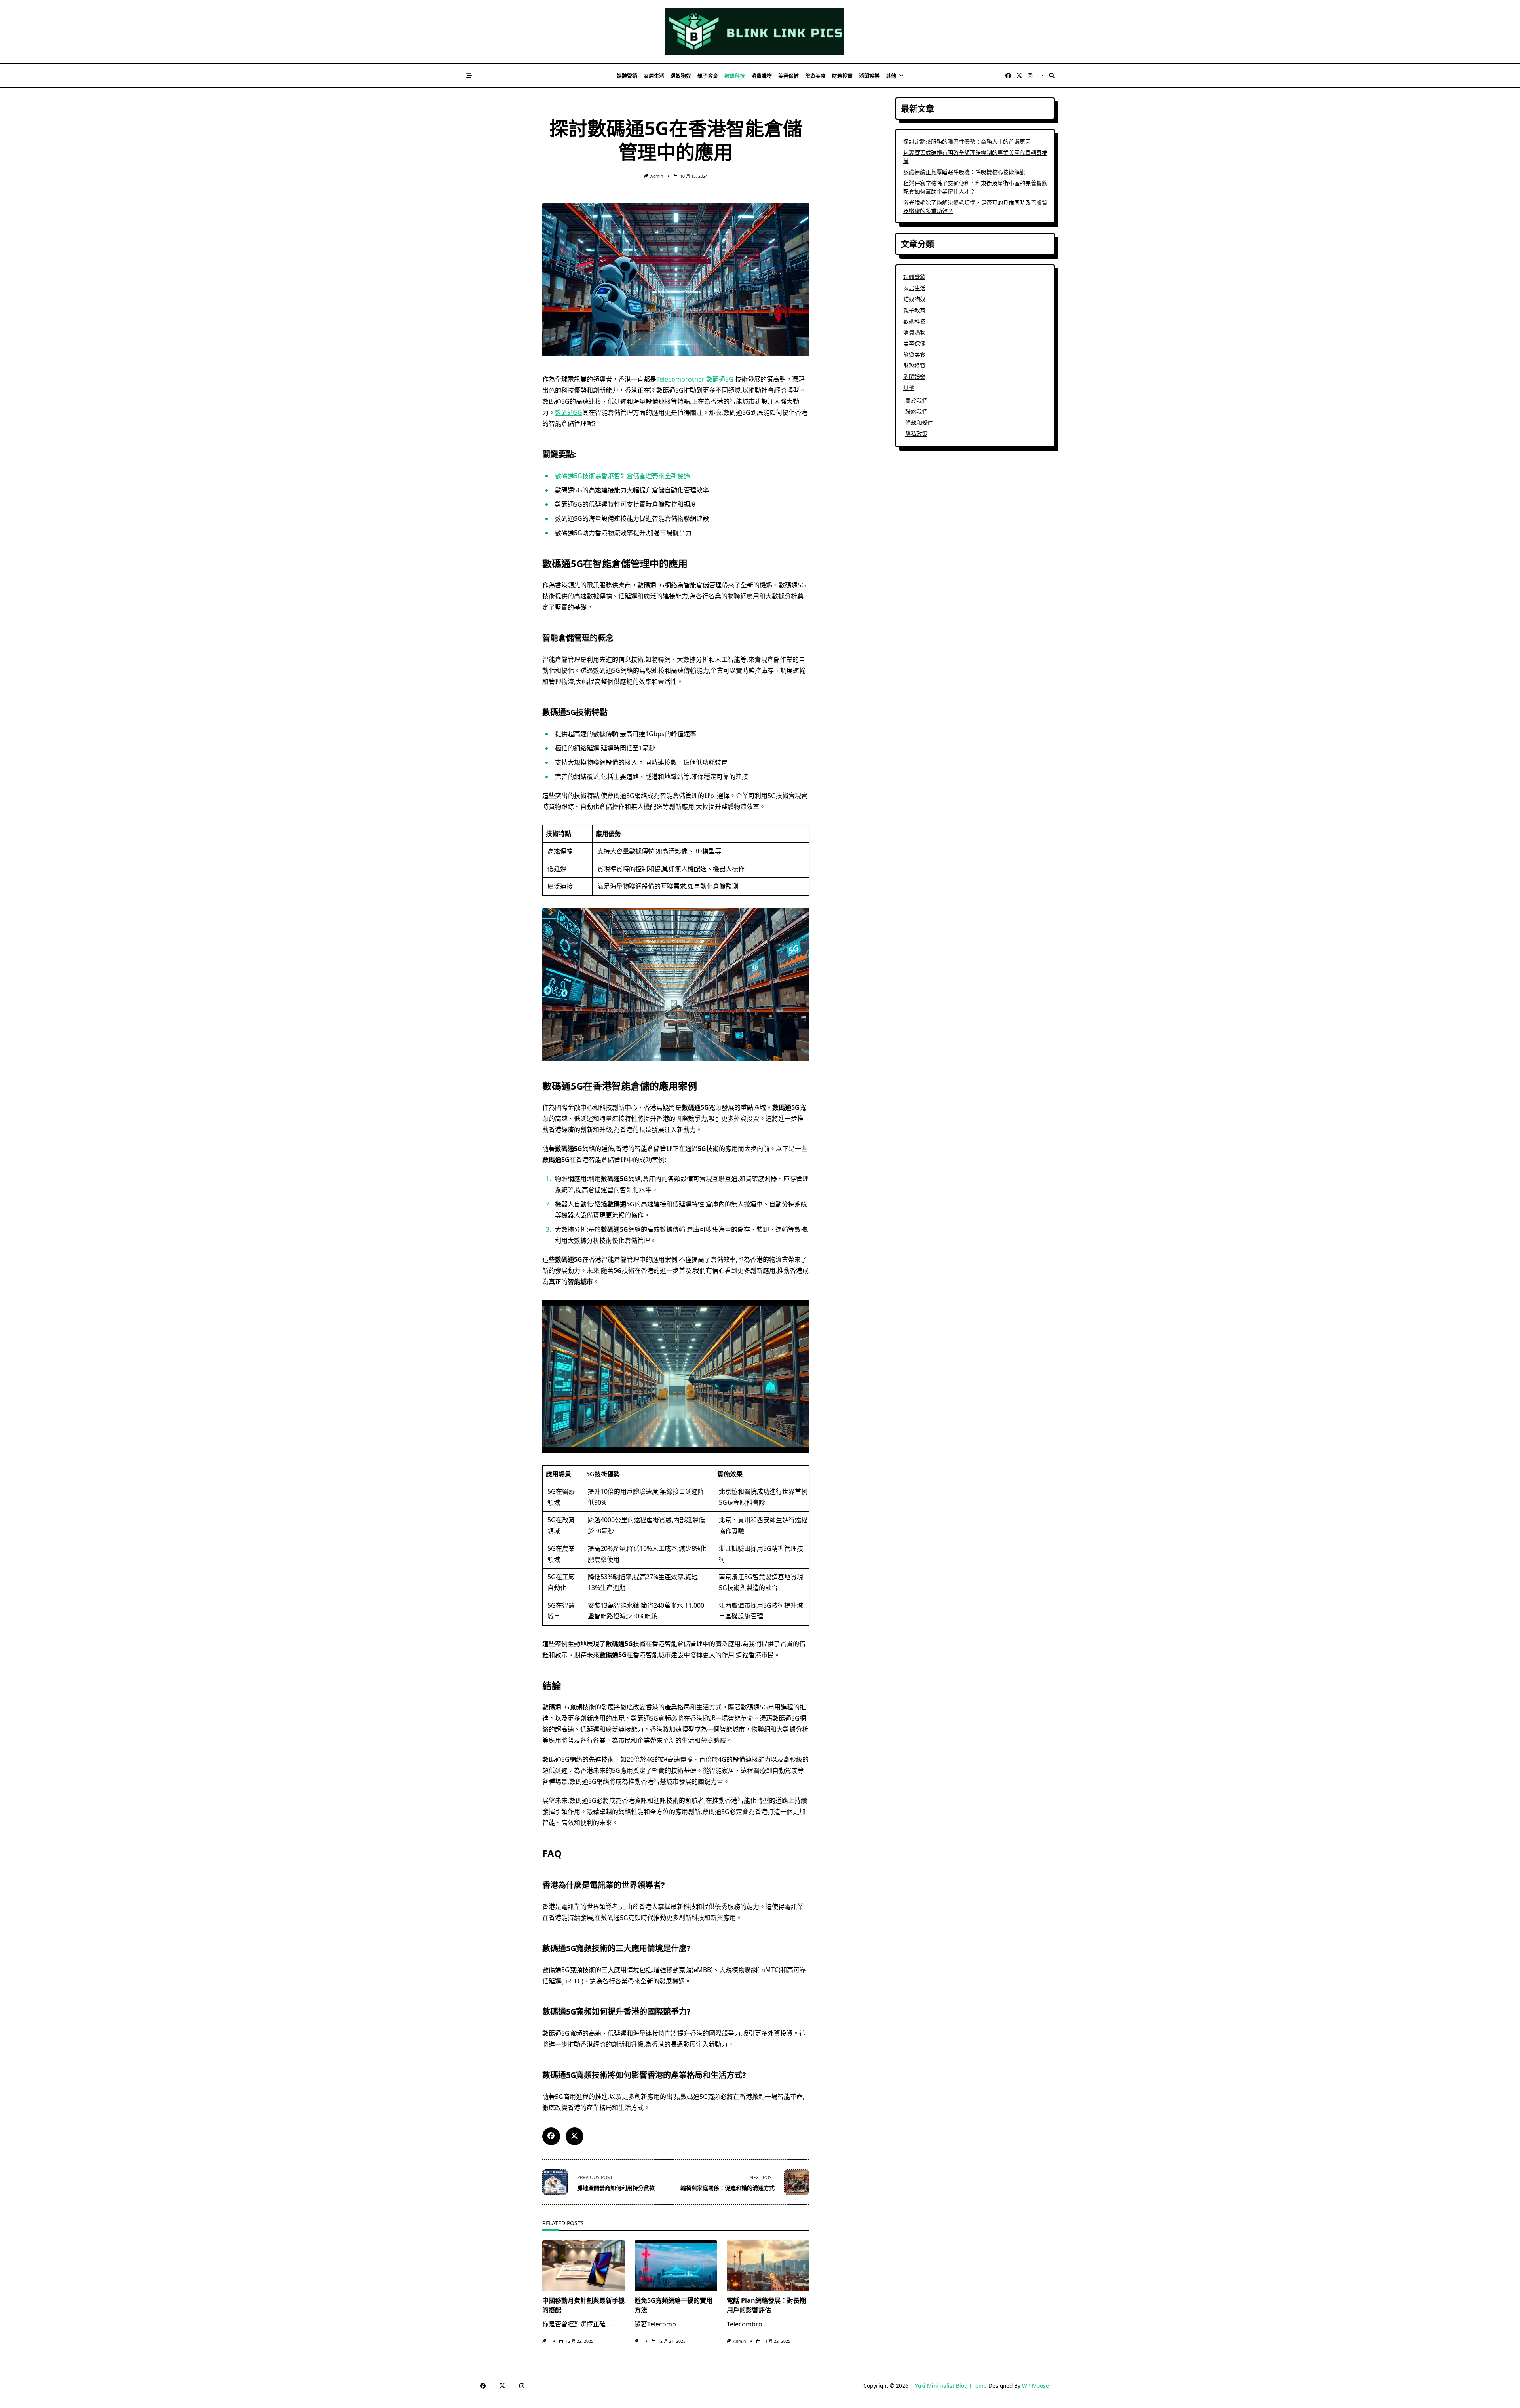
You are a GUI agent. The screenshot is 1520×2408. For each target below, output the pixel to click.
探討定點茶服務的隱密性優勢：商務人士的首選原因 (967, 141)
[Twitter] (1019, 76)
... (610, 2324)
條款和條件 (919, 423)
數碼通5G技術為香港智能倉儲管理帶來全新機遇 (622, 476)
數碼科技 (735, 76)
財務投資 (842, 76)
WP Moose (1035, 2386)
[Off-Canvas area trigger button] (469, 76)
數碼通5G (569, 412)
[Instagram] (1030, 76)
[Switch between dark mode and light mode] (1043, 76)
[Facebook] (1008, 76)
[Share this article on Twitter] (575, 2136)
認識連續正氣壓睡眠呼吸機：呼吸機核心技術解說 (964, 172)
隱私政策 (916, 434)
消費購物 (762, 76)
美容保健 (788, 76)
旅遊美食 (815, 76)
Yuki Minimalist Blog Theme (951, 2386)
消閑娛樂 (869, 76)
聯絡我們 (916, 411)
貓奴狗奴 (681, 76)
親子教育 (708, 76)
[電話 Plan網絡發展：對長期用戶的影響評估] (768, 2266)
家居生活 (654, 76)
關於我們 (916, 400)
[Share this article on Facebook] (551, 2136)
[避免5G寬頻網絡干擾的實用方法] (676, 2266)
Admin (657, 176)
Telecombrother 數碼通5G (695, 379)
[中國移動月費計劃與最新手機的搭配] (584, 2266)
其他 (891, 76)
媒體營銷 (627, 76)
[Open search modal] (1052, 76)
